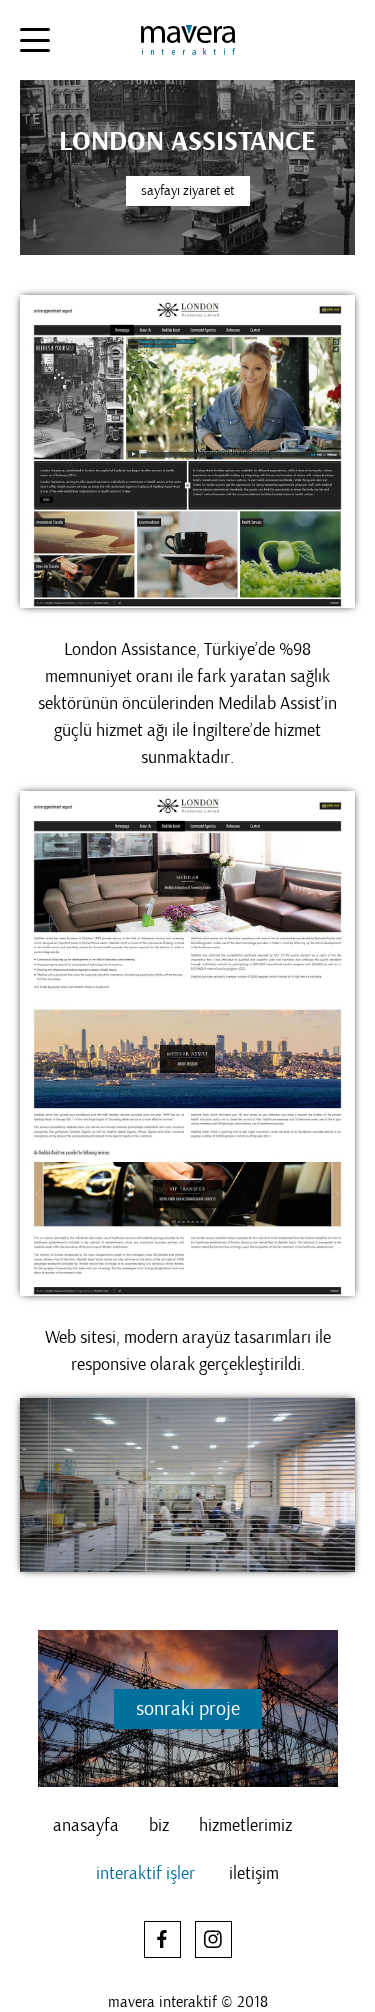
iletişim (254, 1874)
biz (159, 1826)
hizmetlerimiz (245, 1826)
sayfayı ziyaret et (188, 190)
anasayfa (86, 1826)
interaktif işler (145, 1874)
